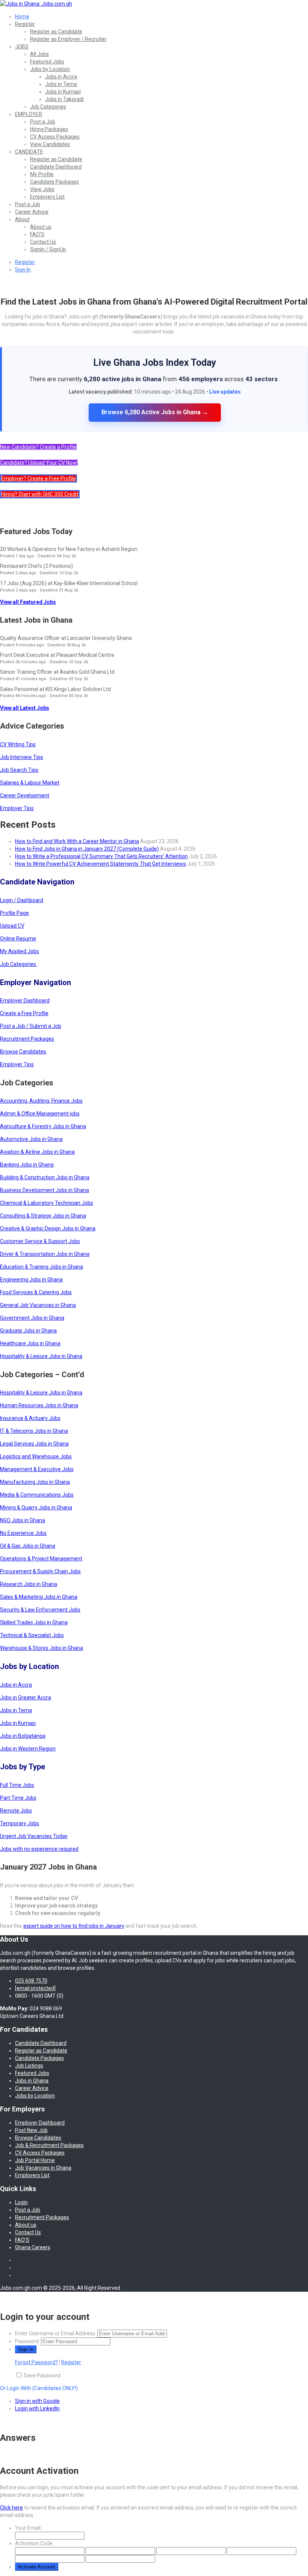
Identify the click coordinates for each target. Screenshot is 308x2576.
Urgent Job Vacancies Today (34, 1836)
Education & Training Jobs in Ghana (42, 1267)
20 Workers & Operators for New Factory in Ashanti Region (69, 549)
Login (21, 2202)
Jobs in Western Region (28, 1749)
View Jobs (42, 189)
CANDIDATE (29, 152)
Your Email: (28, 2528)
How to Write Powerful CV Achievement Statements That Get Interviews (100, 864)
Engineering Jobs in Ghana (31, 1280)
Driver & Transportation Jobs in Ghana (45, 1254)
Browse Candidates (23, 1052)
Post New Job (31, 2130)
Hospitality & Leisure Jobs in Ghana (41, 1356)
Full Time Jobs (17, 1785)
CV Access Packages (55, 137)
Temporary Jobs (20, 1823)
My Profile (42, 174)
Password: (27, 2341)
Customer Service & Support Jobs (40, 1241)
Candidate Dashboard (56, 167)
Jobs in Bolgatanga (23, 1736)
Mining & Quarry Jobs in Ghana (36, 1508)
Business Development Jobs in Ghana (45, 1190)
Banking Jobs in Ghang (27, 1165)
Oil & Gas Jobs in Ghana (28, 1546)
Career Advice (32, 212)
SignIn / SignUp (48, 249)
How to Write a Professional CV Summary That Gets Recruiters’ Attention (101, 856)
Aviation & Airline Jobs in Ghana (37, 1152)
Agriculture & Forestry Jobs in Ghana (43, 1126)
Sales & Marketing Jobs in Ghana (39, 1597)
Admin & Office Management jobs (40, 1114)
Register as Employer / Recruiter (68, 39)
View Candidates (50, 144)
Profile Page (14, 913)
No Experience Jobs (23, 1533)
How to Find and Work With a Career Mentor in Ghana (77, 841)
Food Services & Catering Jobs (36, 1292)
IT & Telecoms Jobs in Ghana (34, 1431)
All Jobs (39, 54)
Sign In (23, 270)
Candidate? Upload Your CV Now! (39, 463)
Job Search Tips (19, 770)
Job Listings (29, 2066)
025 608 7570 (31, 1981)
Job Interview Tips (22, 757)
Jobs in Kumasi (63, 92)
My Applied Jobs (20, 951)
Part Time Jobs (18, 1798)
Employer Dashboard (25, 1001)
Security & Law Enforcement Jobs (40, 1610)
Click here (11, 2508)
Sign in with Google (37, 2401)
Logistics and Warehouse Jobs (36, 1456)
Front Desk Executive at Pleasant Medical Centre (57, 655)
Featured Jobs (47, 62)
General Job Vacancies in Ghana (38, 1305)
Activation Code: (34, 2543)
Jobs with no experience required (39, 1849)
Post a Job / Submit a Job (31, 1026)
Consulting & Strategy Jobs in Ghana (43, 1216)
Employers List (47, 197)
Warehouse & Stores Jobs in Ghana (42, 1648)
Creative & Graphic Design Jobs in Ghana (48, 1228)
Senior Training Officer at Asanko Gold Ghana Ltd (57, 672)
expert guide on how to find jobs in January (74, 1926)
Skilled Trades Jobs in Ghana (34, 1622)
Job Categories (48, 107)
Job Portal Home (35, 2160)
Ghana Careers (33, 2247)
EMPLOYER (29, 114)
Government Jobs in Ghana (32, 1318)
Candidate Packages (54, 182)
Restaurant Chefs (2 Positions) (36, 566)
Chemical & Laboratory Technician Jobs (47, 1203)
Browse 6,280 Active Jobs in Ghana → (155, 412)
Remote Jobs (16, 1811)
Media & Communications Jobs (37, 1495)
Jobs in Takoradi (64, 99)
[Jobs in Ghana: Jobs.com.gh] (36, 4)
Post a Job (43, 122)
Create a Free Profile (24, 1013)
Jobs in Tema (61, 84)
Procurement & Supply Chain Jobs (40, 1571)
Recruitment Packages (27, 1039)
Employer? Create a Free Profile (38, 478)
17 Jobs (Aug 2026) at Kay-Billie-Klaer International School (69, 583)
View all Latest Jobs (25, 708)
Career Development (25, 795)
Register (25, 24)
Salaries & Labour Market (30, 783)
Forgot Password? (36, 2362)
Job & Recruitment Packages (49, 2145)
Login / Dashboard (22, 900)
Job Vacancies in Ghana (43, 2168)
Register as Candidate (56, 32)
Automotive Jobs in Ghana (31, 1139)
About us (41, 227)
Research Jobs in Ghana (29, 1584)
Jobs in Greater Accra (26, 1698)
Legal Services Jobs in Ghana (34, 1444)
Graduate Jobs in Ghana (28, 1331)
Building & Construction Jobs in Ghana (45, 1177)
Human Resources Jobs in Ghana (39, 1405)
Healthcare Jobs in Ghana (30, 1343)
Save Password (42, 2375)
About (22, 219)
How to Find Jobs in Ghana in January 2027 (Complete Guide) (87, 849)
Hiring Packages (49, 129)
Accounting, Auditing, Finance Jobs (41, 1101)
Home (22, 17)
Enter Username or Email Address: (56, 2333)
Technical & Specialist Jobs (32, 1635)
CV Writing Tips (18, 744)
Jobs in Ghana (32, 2081)
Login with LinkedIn (37, 2408)
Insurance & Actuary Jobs (30, 1418)
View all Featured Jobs (28, 602)
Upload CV (12, 926)
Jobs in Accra (61, 77)
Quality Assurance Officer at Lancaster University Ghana (66, 638)
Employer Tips (17, 808)
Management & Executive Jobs (37, 1469)
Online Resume (18, 939)
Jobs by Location (50, 69)
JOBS (22, 47)
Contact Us (43, 242)
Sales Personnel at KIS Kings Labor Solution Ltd (55, 689)
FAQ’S (37, 234)
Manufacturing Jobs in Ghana (35, 1482)
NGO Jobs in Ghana (23, 1520)
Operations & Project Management (41, 1559)
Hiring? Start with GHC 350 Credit (40, 494)
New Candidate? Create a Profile (38, 447)
